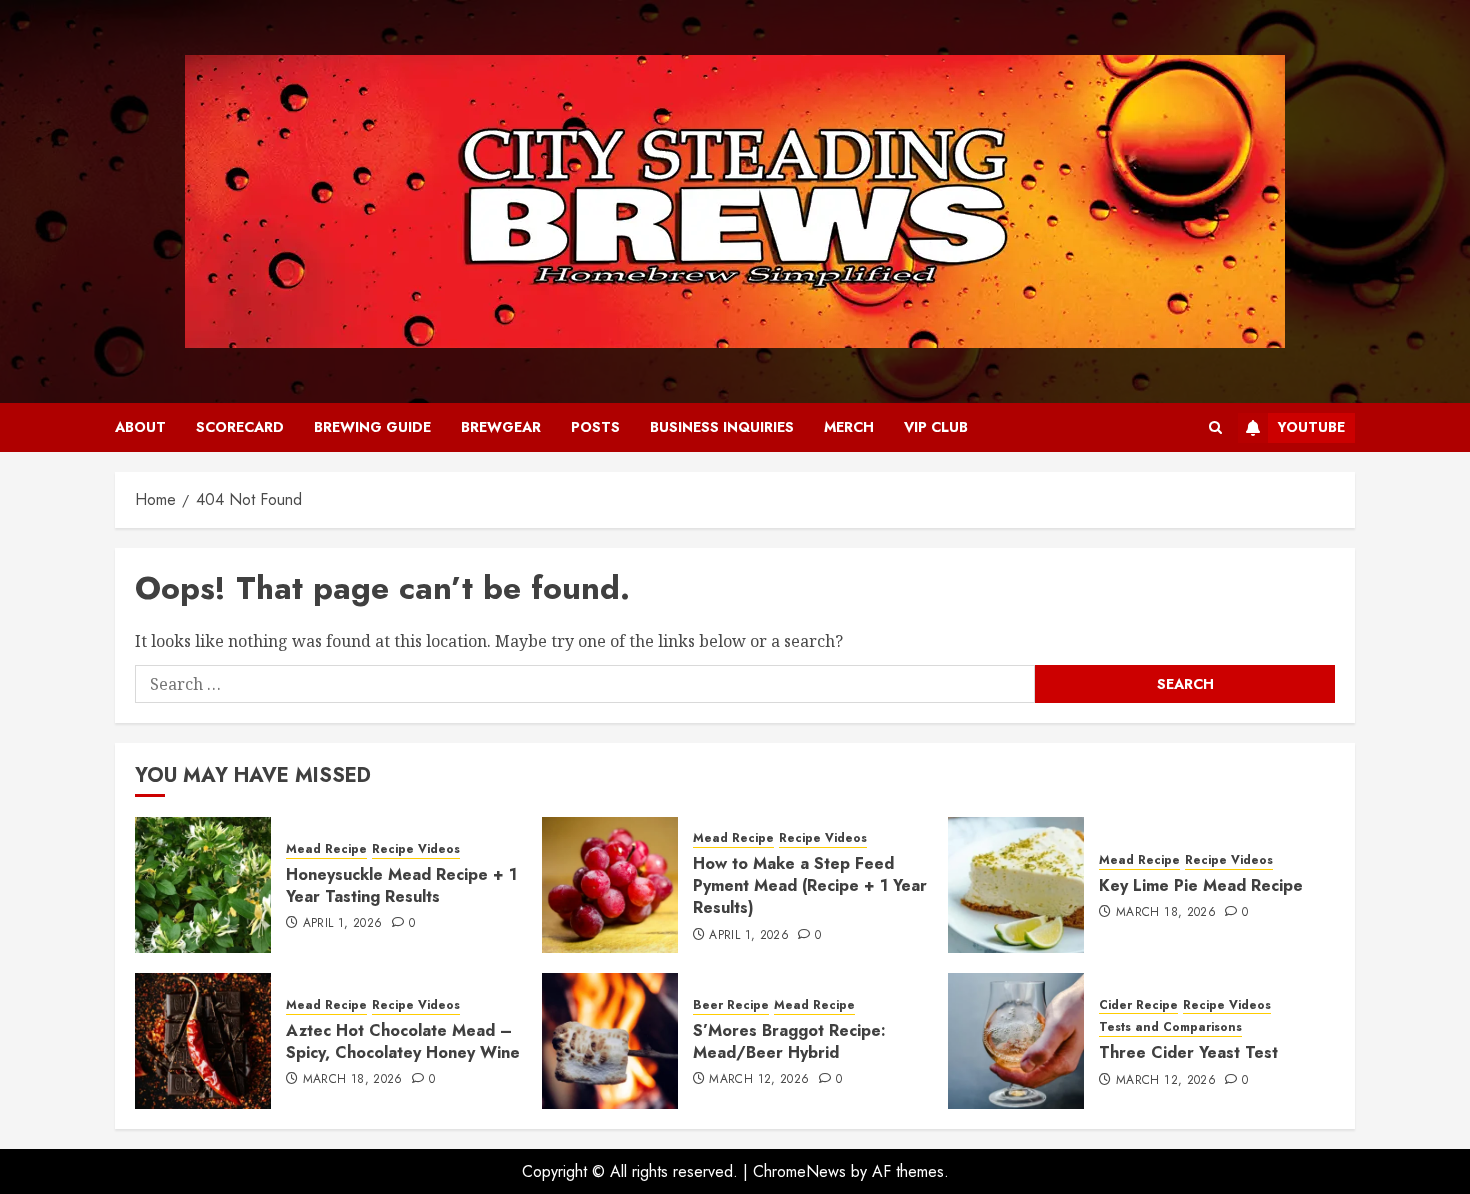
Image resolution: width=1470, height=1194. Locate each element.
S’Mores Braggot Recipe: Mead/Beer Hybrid (789, 1041)
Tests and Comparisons (1170, 1027)
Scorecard (240, 427)
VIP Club (936, 427)
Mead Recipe (326, 849)
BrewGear (501, 427)
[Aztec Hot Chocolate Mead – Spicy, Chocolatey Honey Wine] (203, 1041)
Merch (849, 427)
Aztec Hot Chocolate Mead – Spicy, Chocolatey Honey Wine (403, 1041)
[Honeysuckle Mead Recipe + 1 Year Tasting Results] (203, 885)
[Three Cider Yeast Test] (1016, 1041)
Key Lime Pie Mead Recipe (1201, 885)
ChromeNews (799, 1171)
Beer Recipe (731, 1005)
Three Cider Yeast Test (1188, 1052)
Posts (595, 427)
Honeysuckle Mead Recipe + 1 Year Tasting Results (401, 885)
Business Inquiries (722, 427)
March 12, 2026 (759, 1080)
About (140, 427)
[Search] (1215, 428)
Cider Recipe (1138, 1005)
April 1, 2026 (343, 924)
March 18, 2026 (1166, 913)
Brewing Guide (372, 427)
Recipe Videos (416, 849)
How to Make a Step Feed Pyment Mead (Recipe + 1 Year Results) (810, 886)
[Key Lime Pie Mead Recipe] (1016, 885)
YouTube (1311, 427)
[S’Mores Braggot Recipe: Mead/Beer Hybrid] (610, 1041)
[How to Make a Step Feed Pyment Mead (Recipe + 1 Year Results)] (610, 885)
